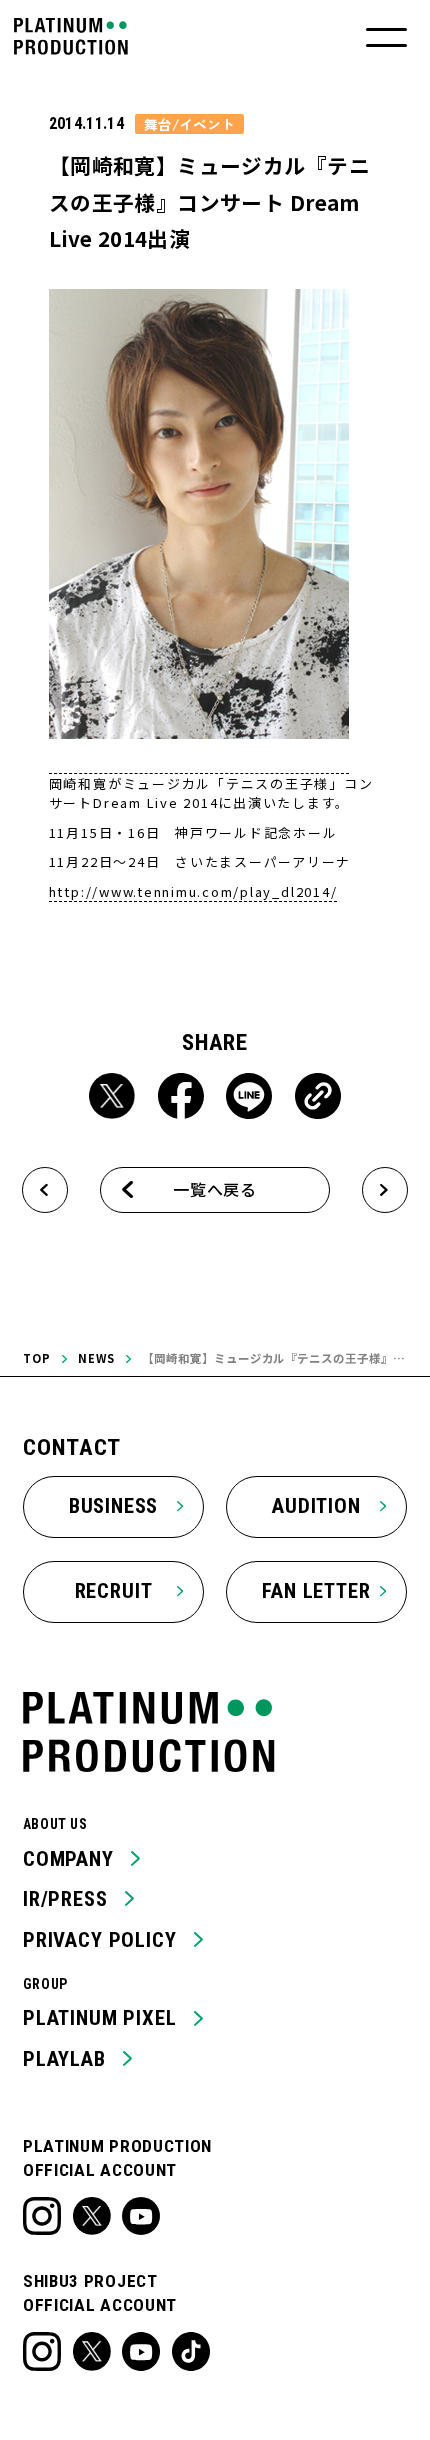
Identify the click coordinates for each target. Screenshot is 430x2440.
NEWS (96, 1358)
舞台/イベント (189, 124)
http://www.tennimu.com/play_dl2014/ (193, 891)
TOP (37, 1358)
